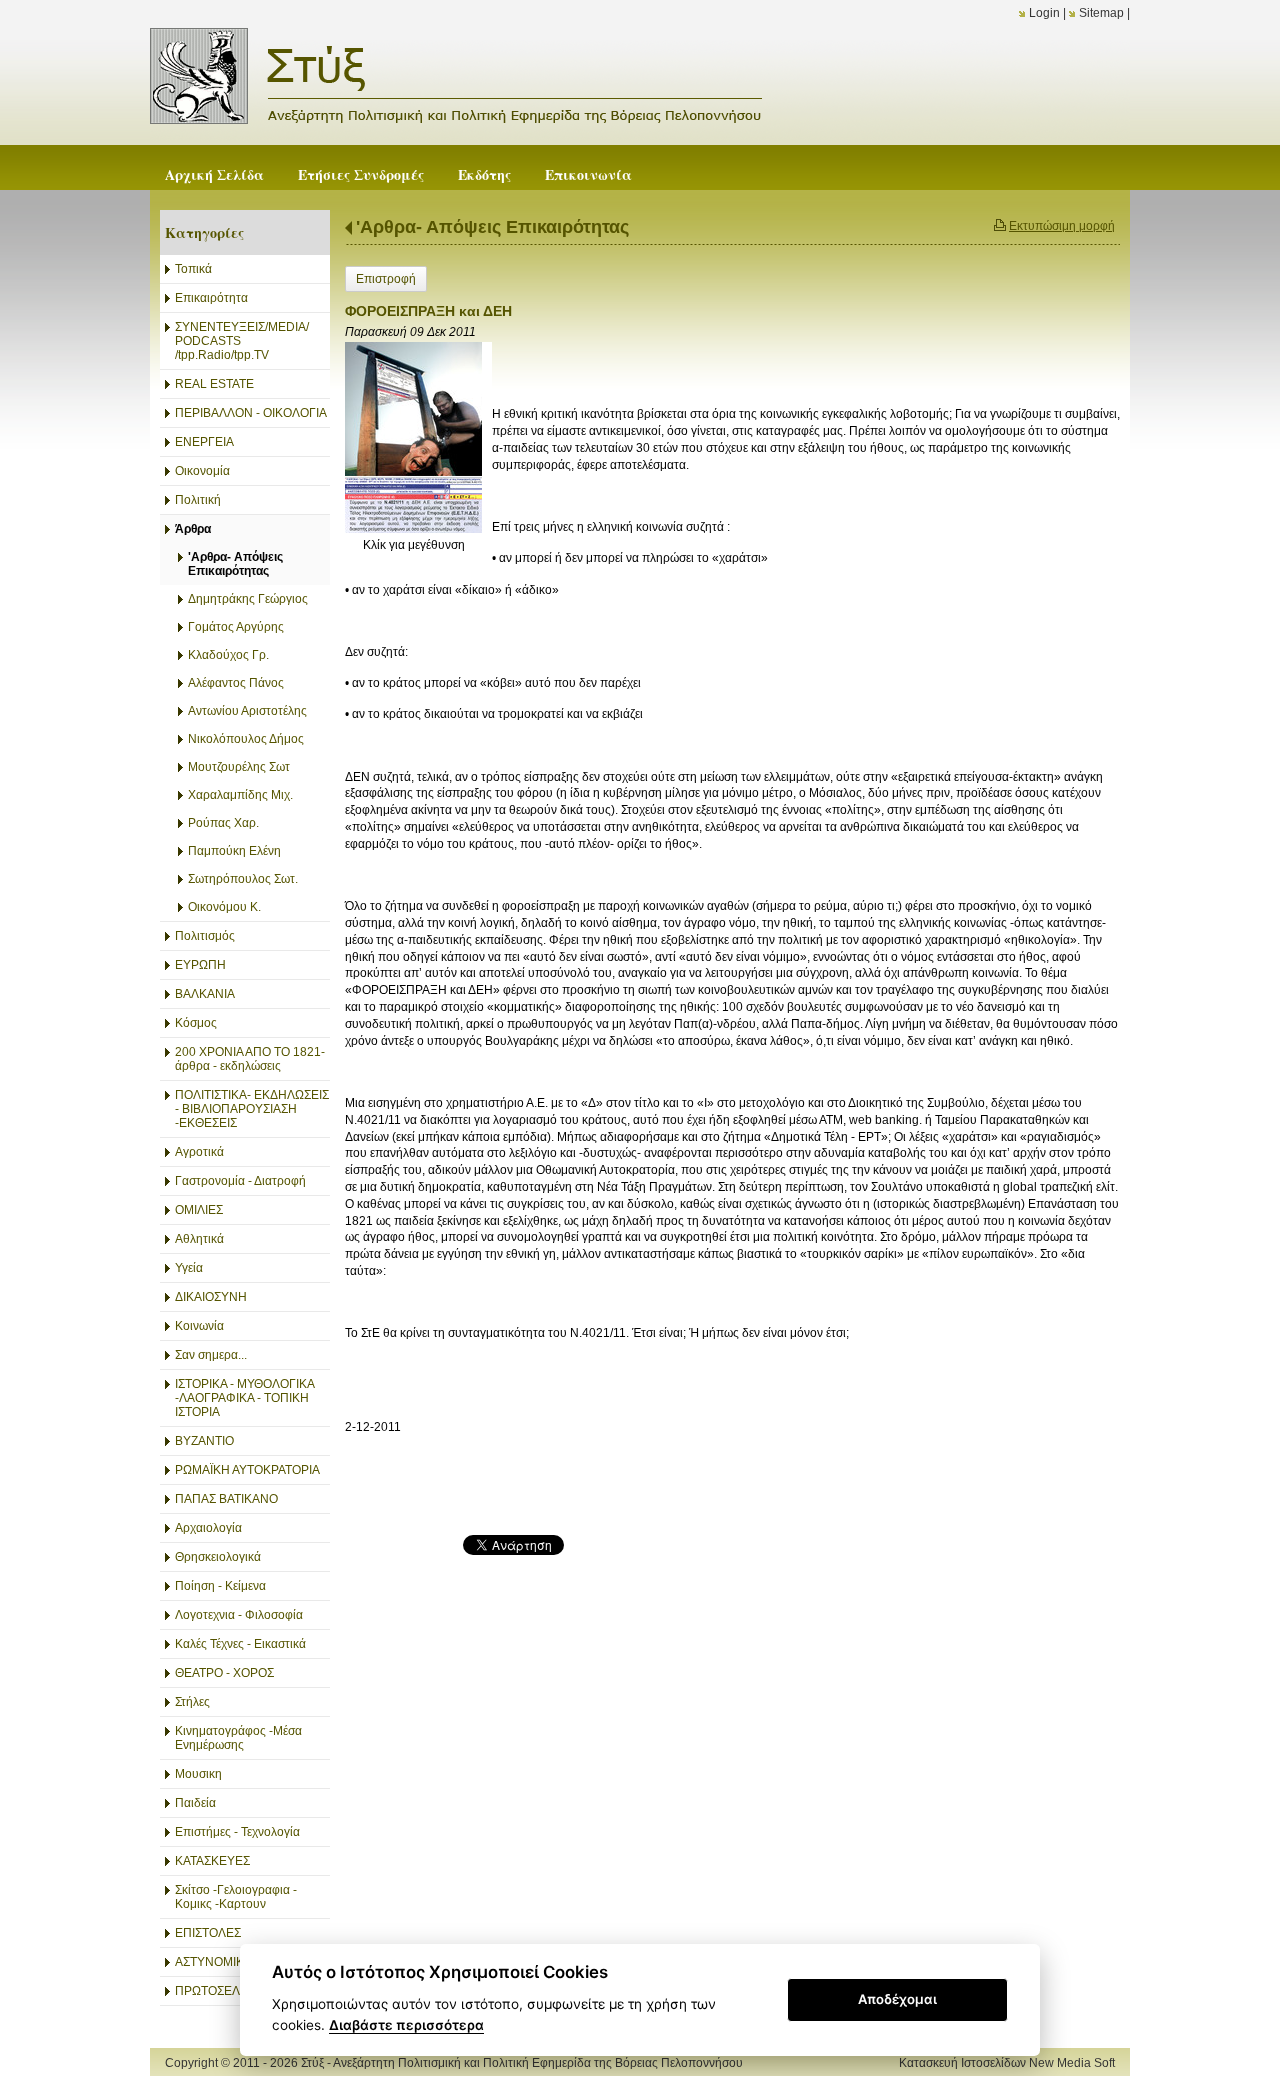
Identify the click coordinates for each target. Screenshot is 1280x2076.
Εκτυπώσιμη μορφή (1062, 226)
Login (1044, 13)
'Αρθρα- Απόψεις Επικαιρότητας (492, 227)
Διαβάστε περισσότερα (406, 2025)
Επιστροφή (386, 279)
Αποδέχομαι (897, 1999)
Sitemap (1101, 13)
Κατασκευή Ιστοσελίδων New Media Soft (1007, 2063)
